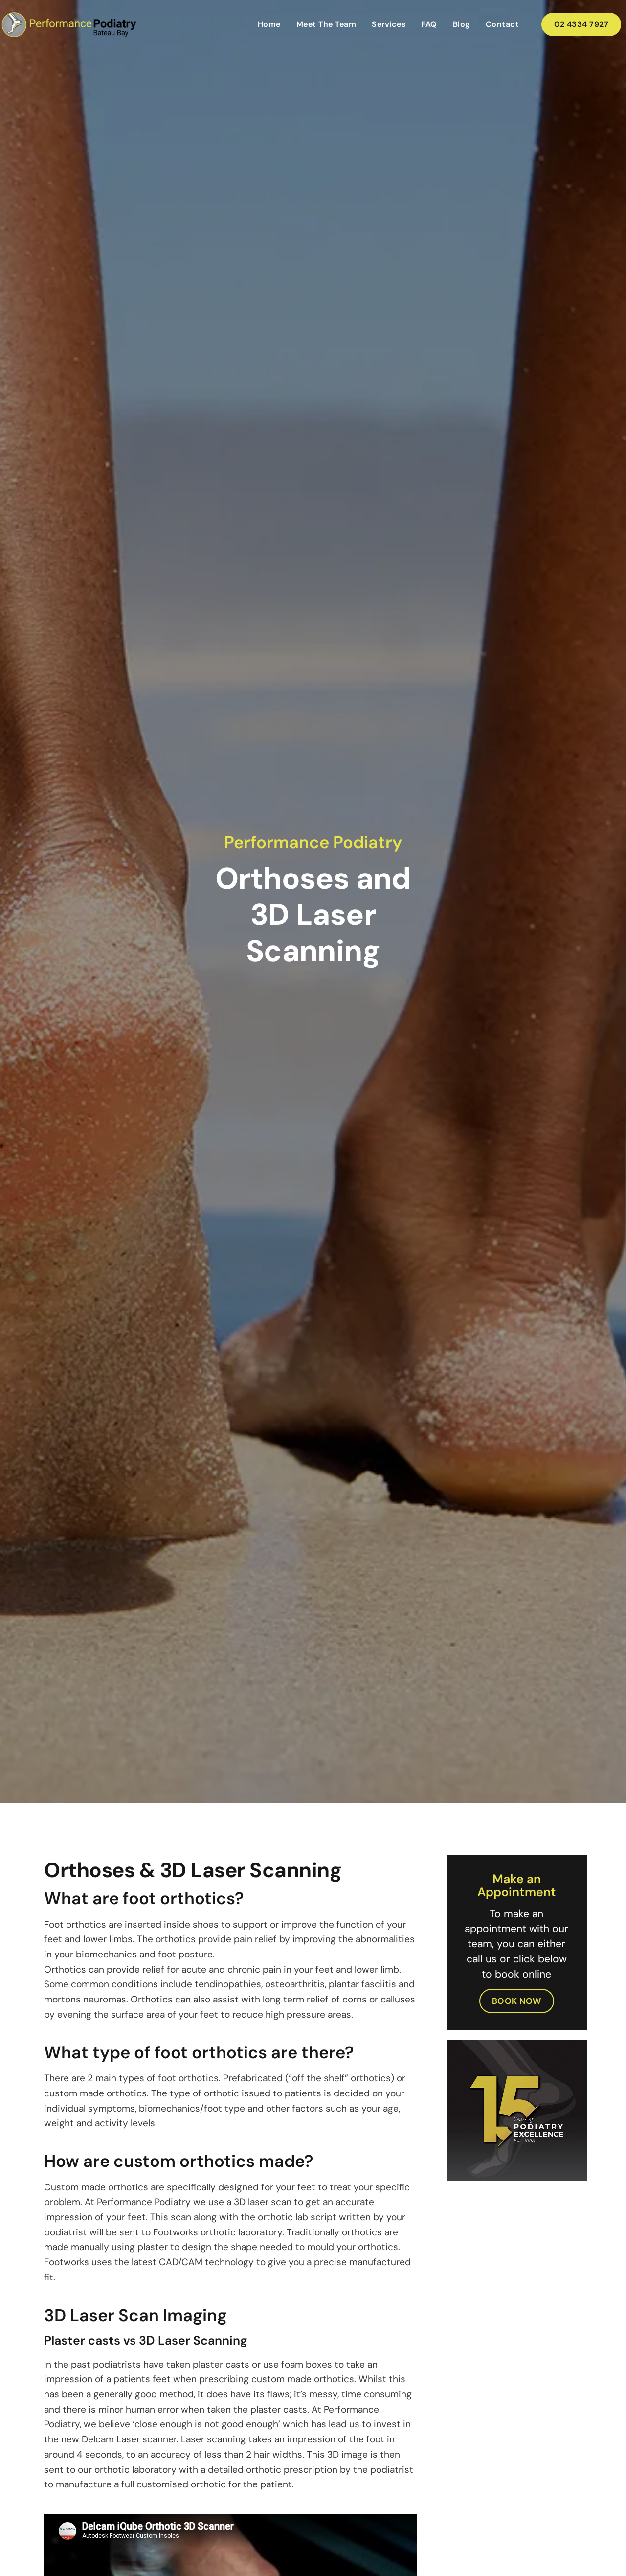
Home (269, 24)
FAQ (429, 24)
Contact (503, 24)
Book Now (517, 2001)
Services (389, 24)
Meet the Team (326, 24)
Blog (461, 24)
